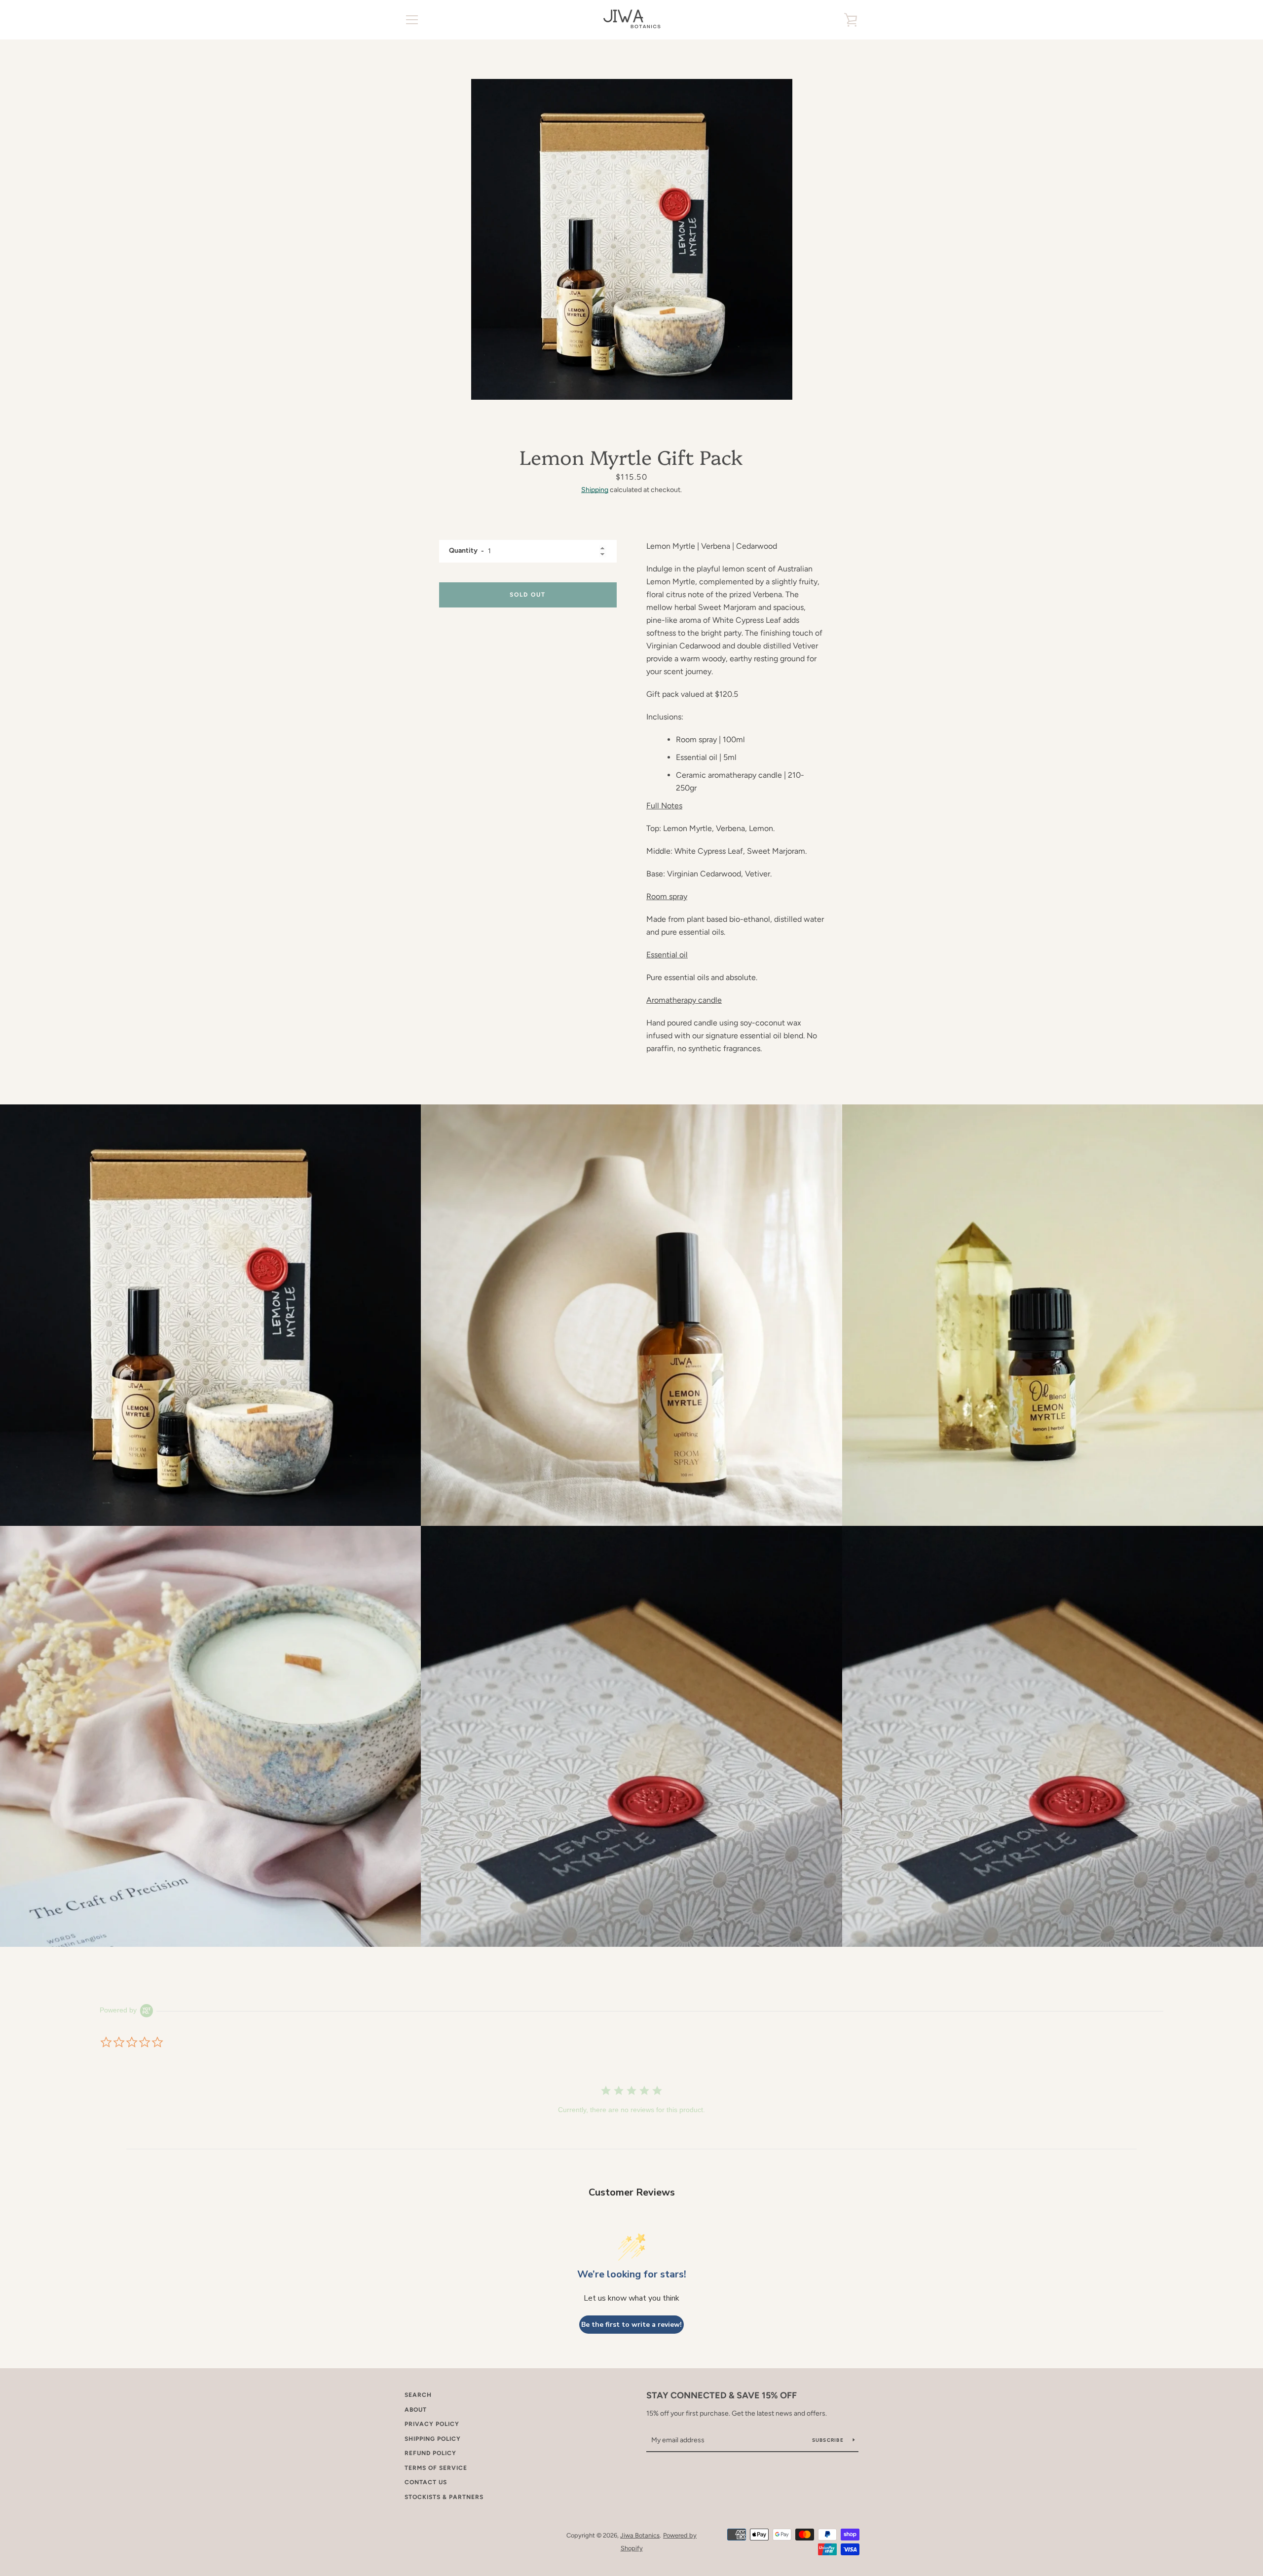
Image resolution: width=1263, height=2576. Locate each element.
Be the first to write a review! (631, 2325)
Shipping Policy (433, 2439)
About (416, 2410)
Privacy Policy (432, 2424)
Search (418, 2395)
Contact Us (426, 2482)
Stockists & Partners (444, 2497)
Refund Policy (430, 2453)
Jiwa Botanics (640, 2535)
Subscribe (829, 2440)
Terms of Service (436, 2468)
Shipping (595, 490)
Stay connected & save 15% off (722, 2395)
